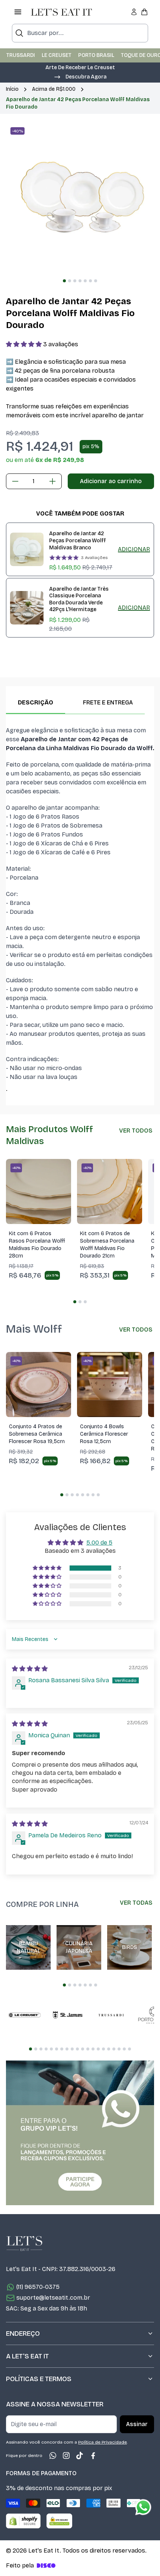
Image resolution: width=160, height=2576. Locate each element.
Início (12, 89)
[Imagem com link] (80, 2133)
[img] (30, 1669)
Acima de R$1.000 (54, 89)
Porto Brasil (96, 55)
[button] (80, 76)
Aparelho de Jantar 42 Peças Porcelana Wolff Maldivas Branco (78, 540)
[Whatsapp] (53, 2455)
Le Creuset (57, 55)
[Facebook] (93, 2455)
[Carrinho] (144, 12)
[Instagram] (66, 2455)
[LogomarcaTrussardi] (111, 2015)
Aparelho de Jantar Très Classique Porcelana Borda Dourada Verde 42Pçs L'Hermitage (79, 599)
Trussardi (21, 55)
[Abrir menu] (18, 12)
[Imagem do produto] (39, 1191)
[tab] (64, 281)
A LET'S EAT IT (27, 2356)
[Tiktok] (80, 2455)
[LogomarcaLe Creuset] (25, 2015)
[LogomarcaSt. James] (68, 2015)
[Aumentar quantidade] (52, 481)
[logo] (61, 12)
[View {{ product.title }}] (27, 549)
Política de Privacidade (103, 2442)
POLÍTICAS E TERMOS (39, 2379)
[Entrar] (134, 12)
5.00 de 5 (99, 1543)
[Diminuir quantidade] (15, 481)
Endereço (23, 2334)
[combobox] (80, 33)
